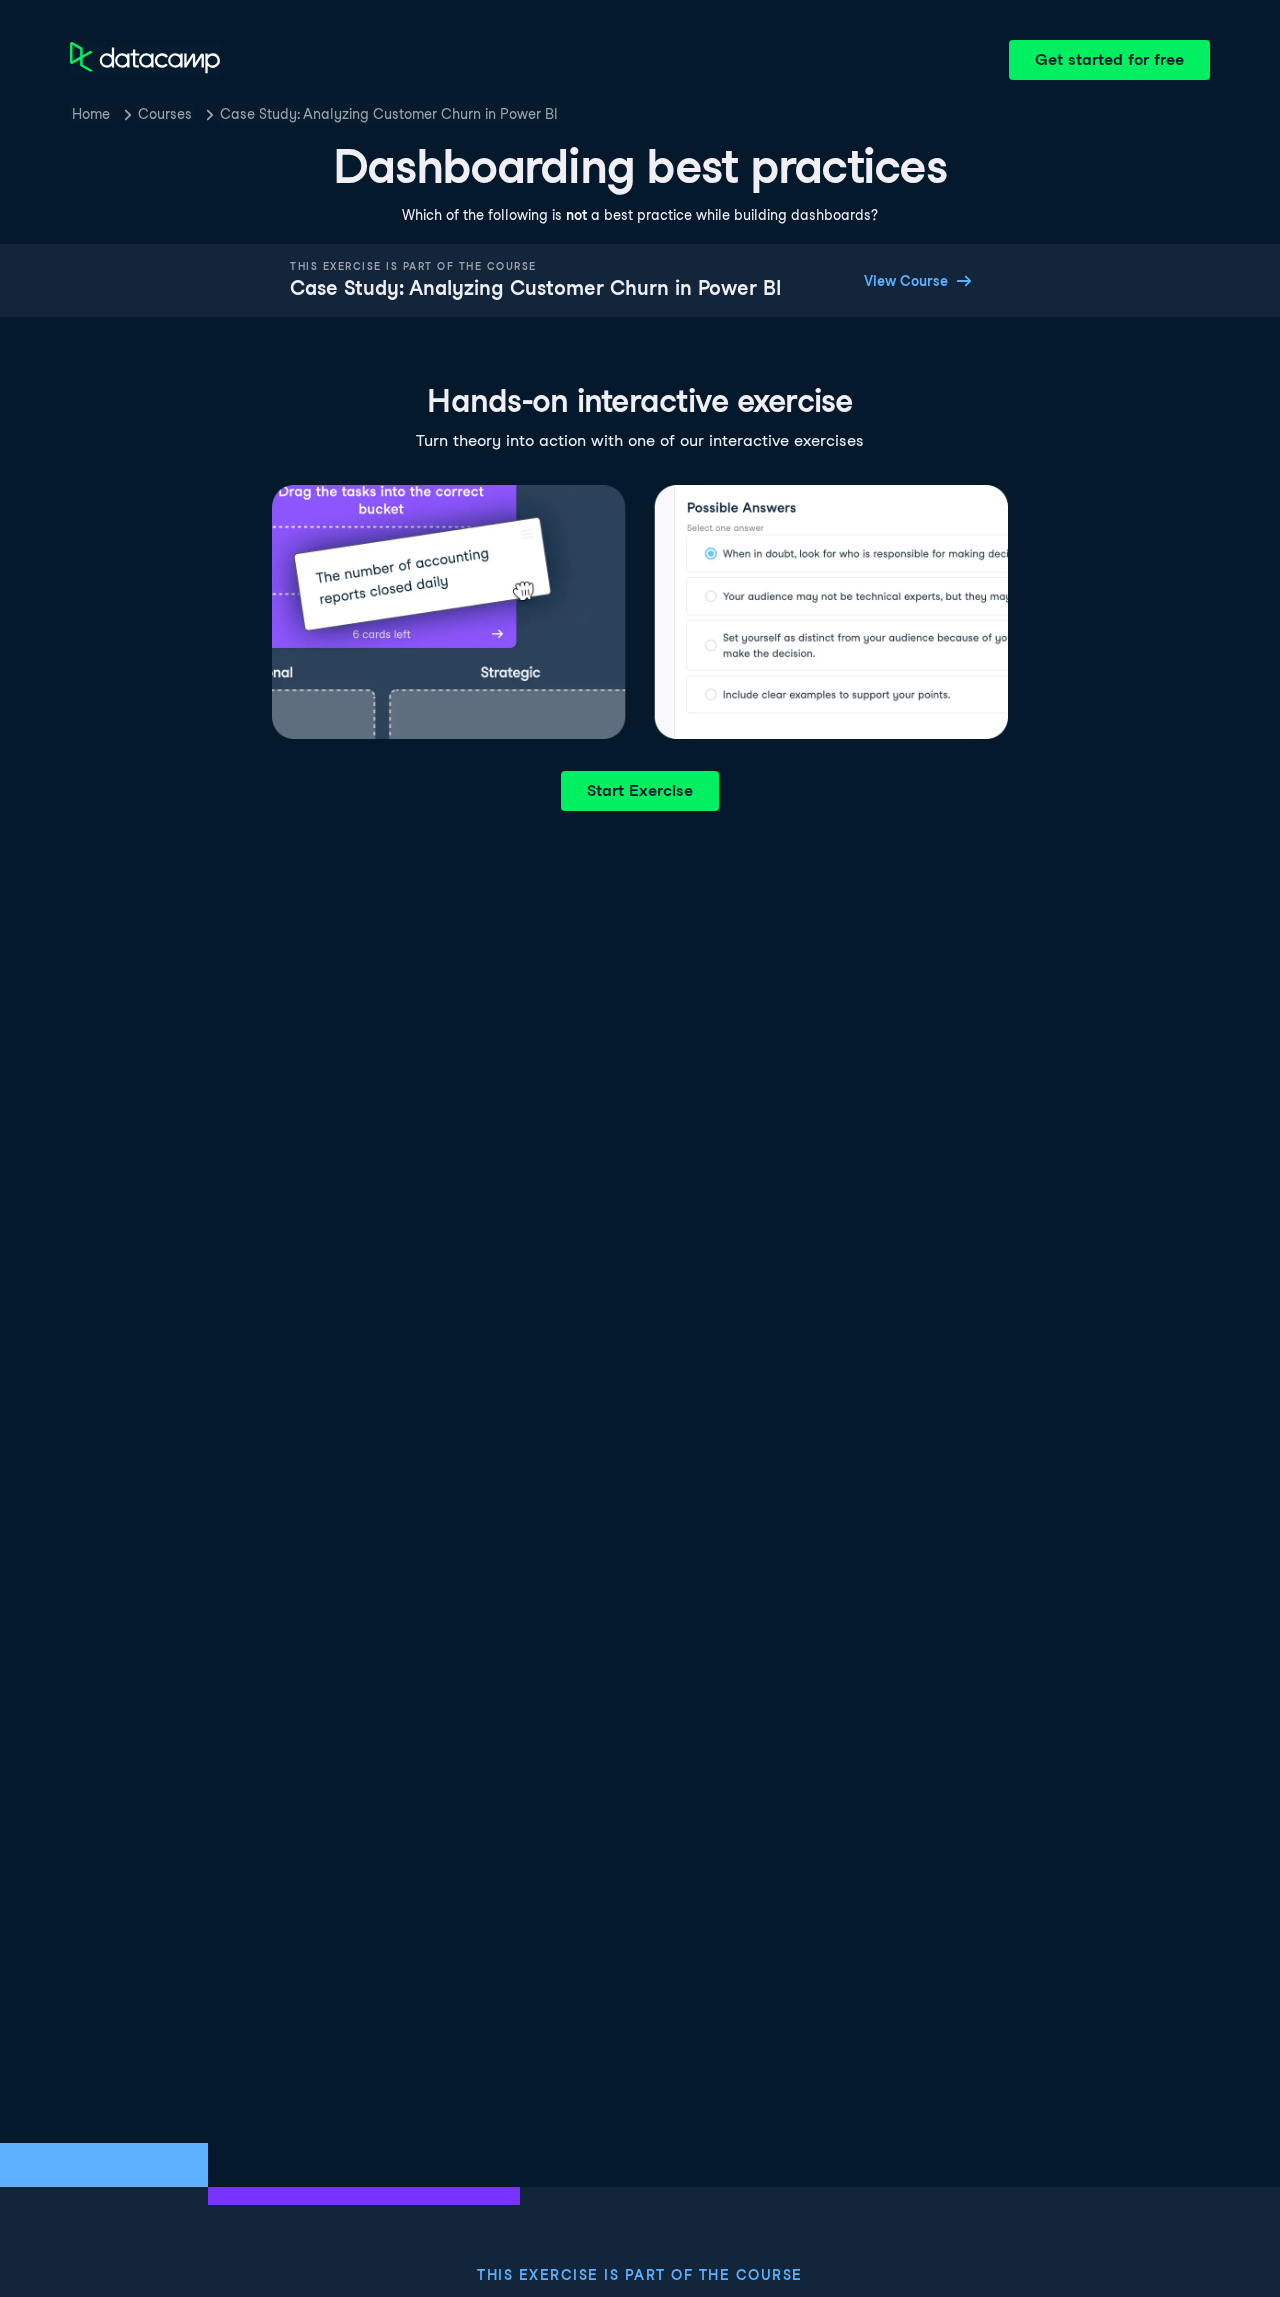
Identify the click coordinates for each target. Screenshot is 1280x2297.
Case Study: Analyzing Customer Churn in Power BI (389, 114)
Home (91, 114)
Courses (165, 114)
